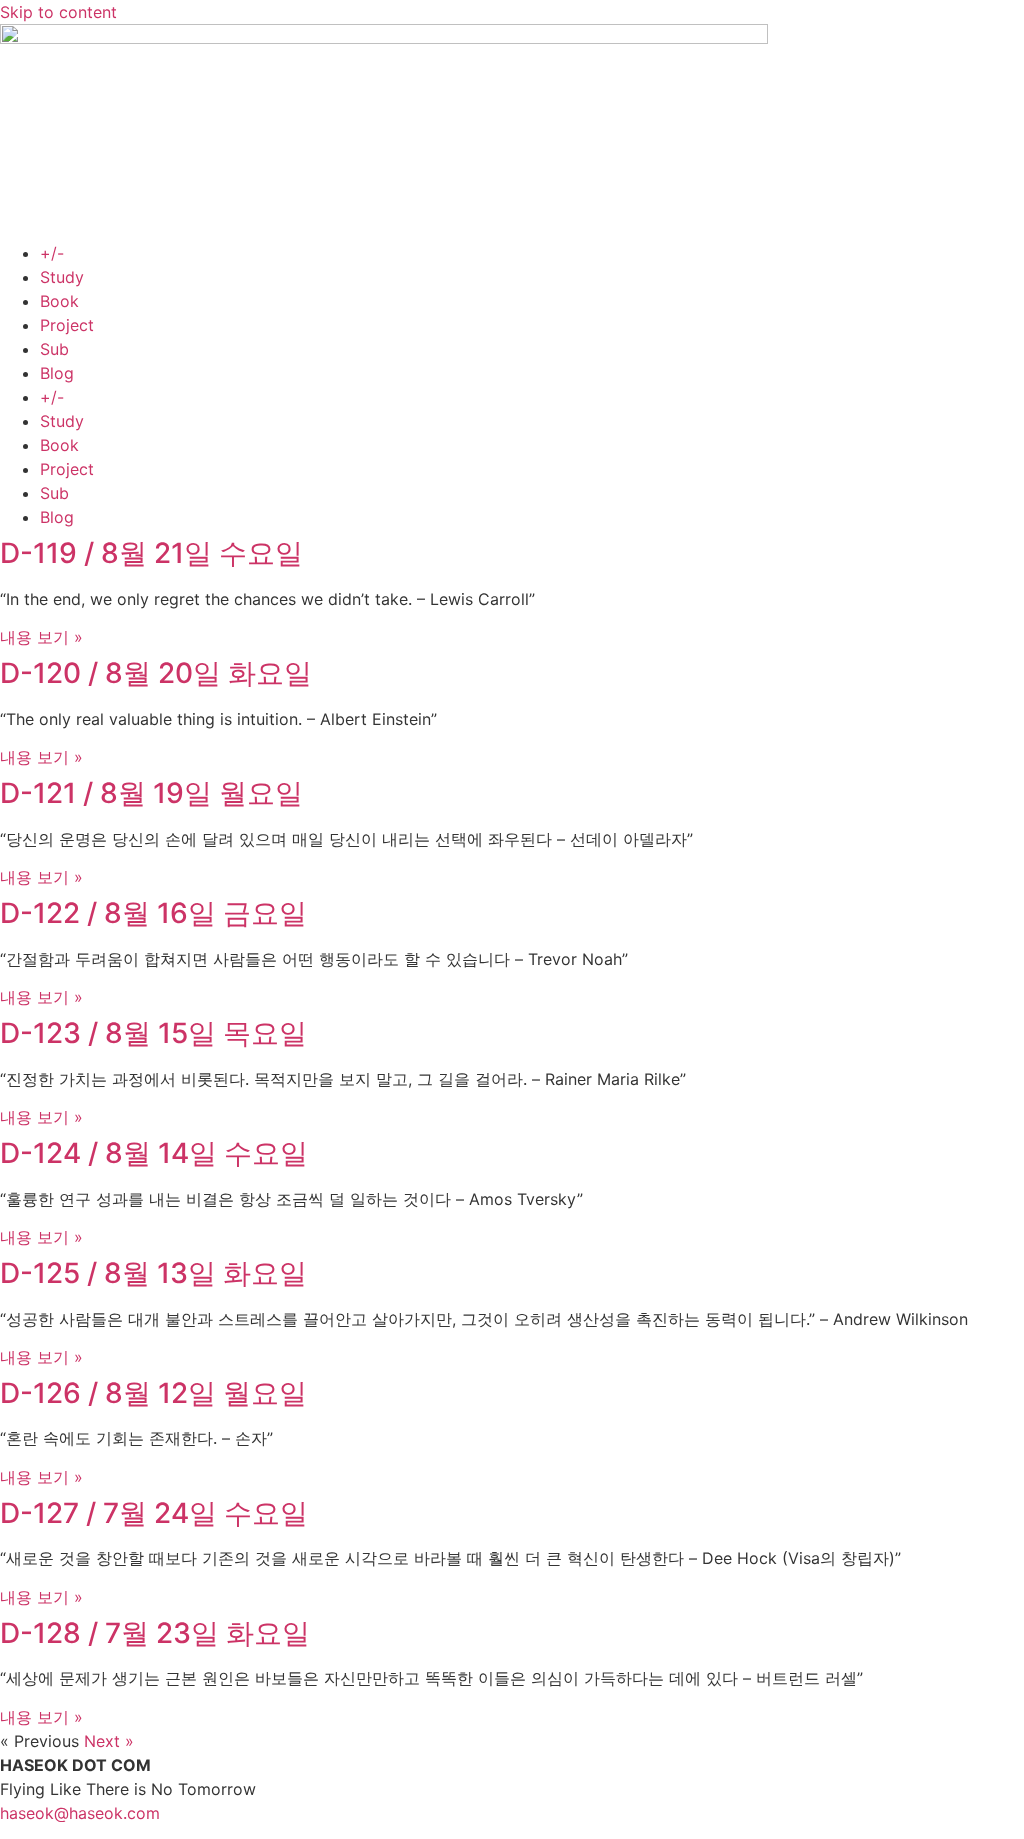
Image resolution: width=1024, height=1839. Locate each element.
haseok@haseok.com (80, 1813)
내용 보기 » (41, 637)
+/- (52, 253)
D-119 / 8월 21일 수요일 (151, 553)
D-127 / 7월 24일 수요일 (154, 1513)
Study (62, 277)
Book (59, 301)
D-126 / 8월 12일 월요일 (153, 1393)
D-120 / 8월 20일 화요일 (156, 673)
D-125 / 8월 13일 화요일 (153, 1273)
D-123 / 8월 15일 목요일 (153, 1033)
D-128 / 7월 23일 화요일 (155, 1633)
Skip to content (58, 12)
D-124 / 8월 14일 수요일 (154, 1153)
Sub (54, 349)
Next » (109, 1741)
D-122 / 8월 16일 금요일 (153, 913)
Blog (57, 373)
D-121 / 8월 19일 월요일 (151, 793)
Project (67, 325)
